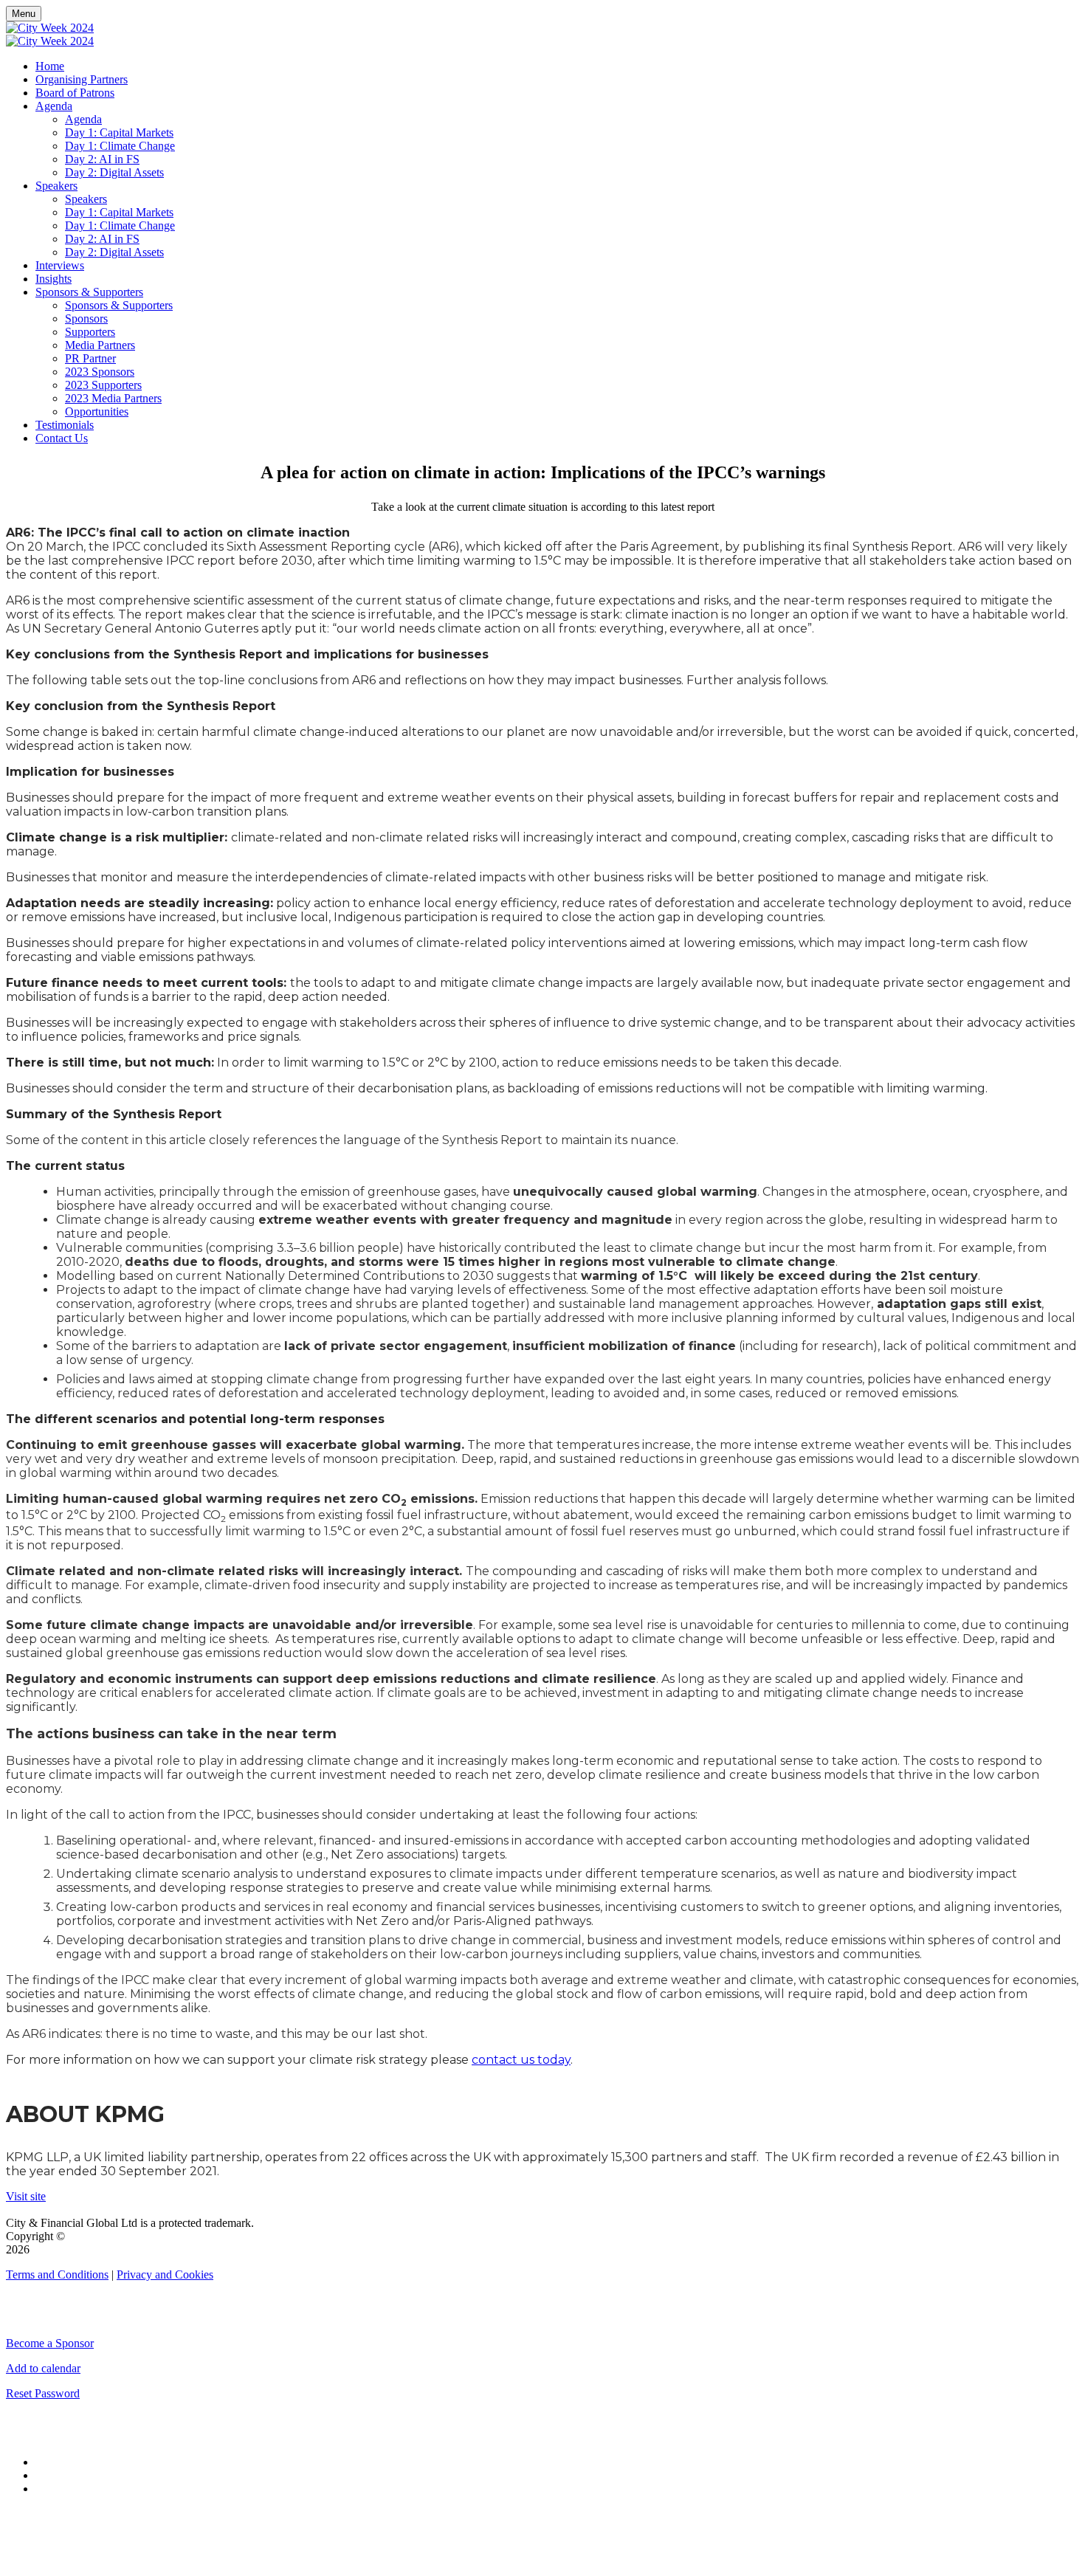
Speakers (56, 186)
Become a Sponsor (50, 2343)
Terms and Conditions (57, 2274)
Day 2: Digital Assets (114, 172)
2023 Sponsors (100, 372)
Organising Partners (82, 79)
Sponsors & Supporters (89, 292)
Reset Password (43, 2393)
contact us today (521, 2060)
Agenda (54, 106)
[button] (26, 2196)
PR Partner (90, 358)
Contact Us (62, 438)
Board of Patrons (75, 93)
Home (50, 66)
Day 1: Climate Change (120, 146)
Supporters (90, 332)
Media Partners (100, 345)
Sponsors (86, 318)
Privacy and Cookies (165, 2274)
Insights (54, 279)
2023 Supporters (103, 385)
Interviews (60, 265)
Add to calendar (43, 2368)
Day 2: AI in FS (102, 159)
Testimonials (65, 425)
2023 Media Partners (113, 398)
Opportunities (97, 411)
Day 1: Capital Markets (119, 132)
